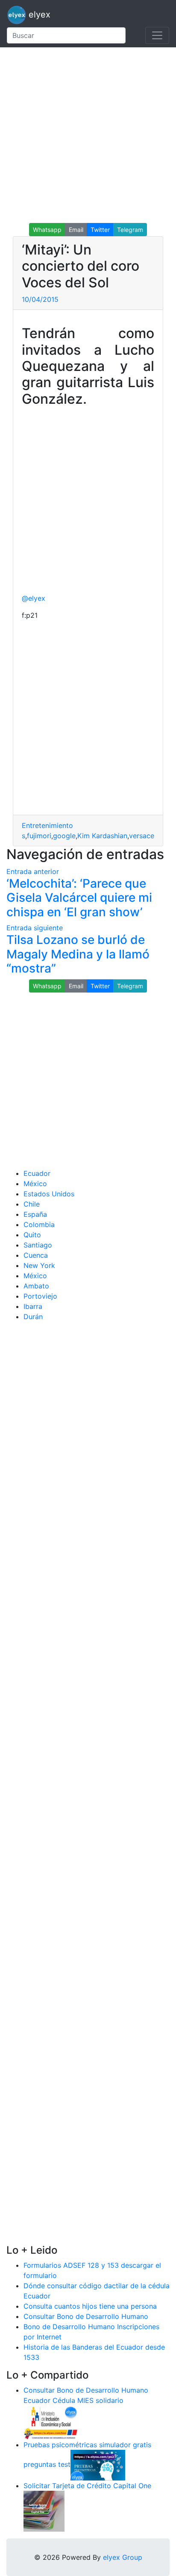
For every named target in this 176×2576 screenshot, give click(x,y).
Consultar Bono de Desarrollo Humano (86, 2316)
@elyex (34, 598)
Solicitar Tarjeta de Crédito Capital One (87, 2486)
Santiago (38, 1245)
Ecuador (37, 1173)
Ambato (36, 1286)
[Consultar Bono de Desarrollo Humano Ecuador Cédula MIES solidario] (51, 2422)
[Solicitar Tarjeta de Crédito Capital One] (44, 2510)
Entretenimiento (47, 825)
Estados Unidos (49, 1194)
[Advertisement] (88, 135)
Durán (33, 1317)
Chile (32, 1204)
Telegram (130, 230)
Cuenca (36, 1255)
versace (142, 836)
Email (76, 230)
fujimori (39, 836)
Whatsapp (47, 230)
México (35, 1184)
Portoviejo (40, 1296)
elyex (38, 14)
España (35, 1214)
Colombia (39, 1224)
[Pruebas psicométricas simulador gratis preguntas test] (98, 2464)
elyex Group (123, 2557)
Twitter (100, 230)
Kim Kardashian (102, 836)
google (64, 836)
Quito (32, 1235)
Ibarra (33, 1306)
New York (39, 1265)
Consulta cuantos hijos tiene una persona (90, 2306)
